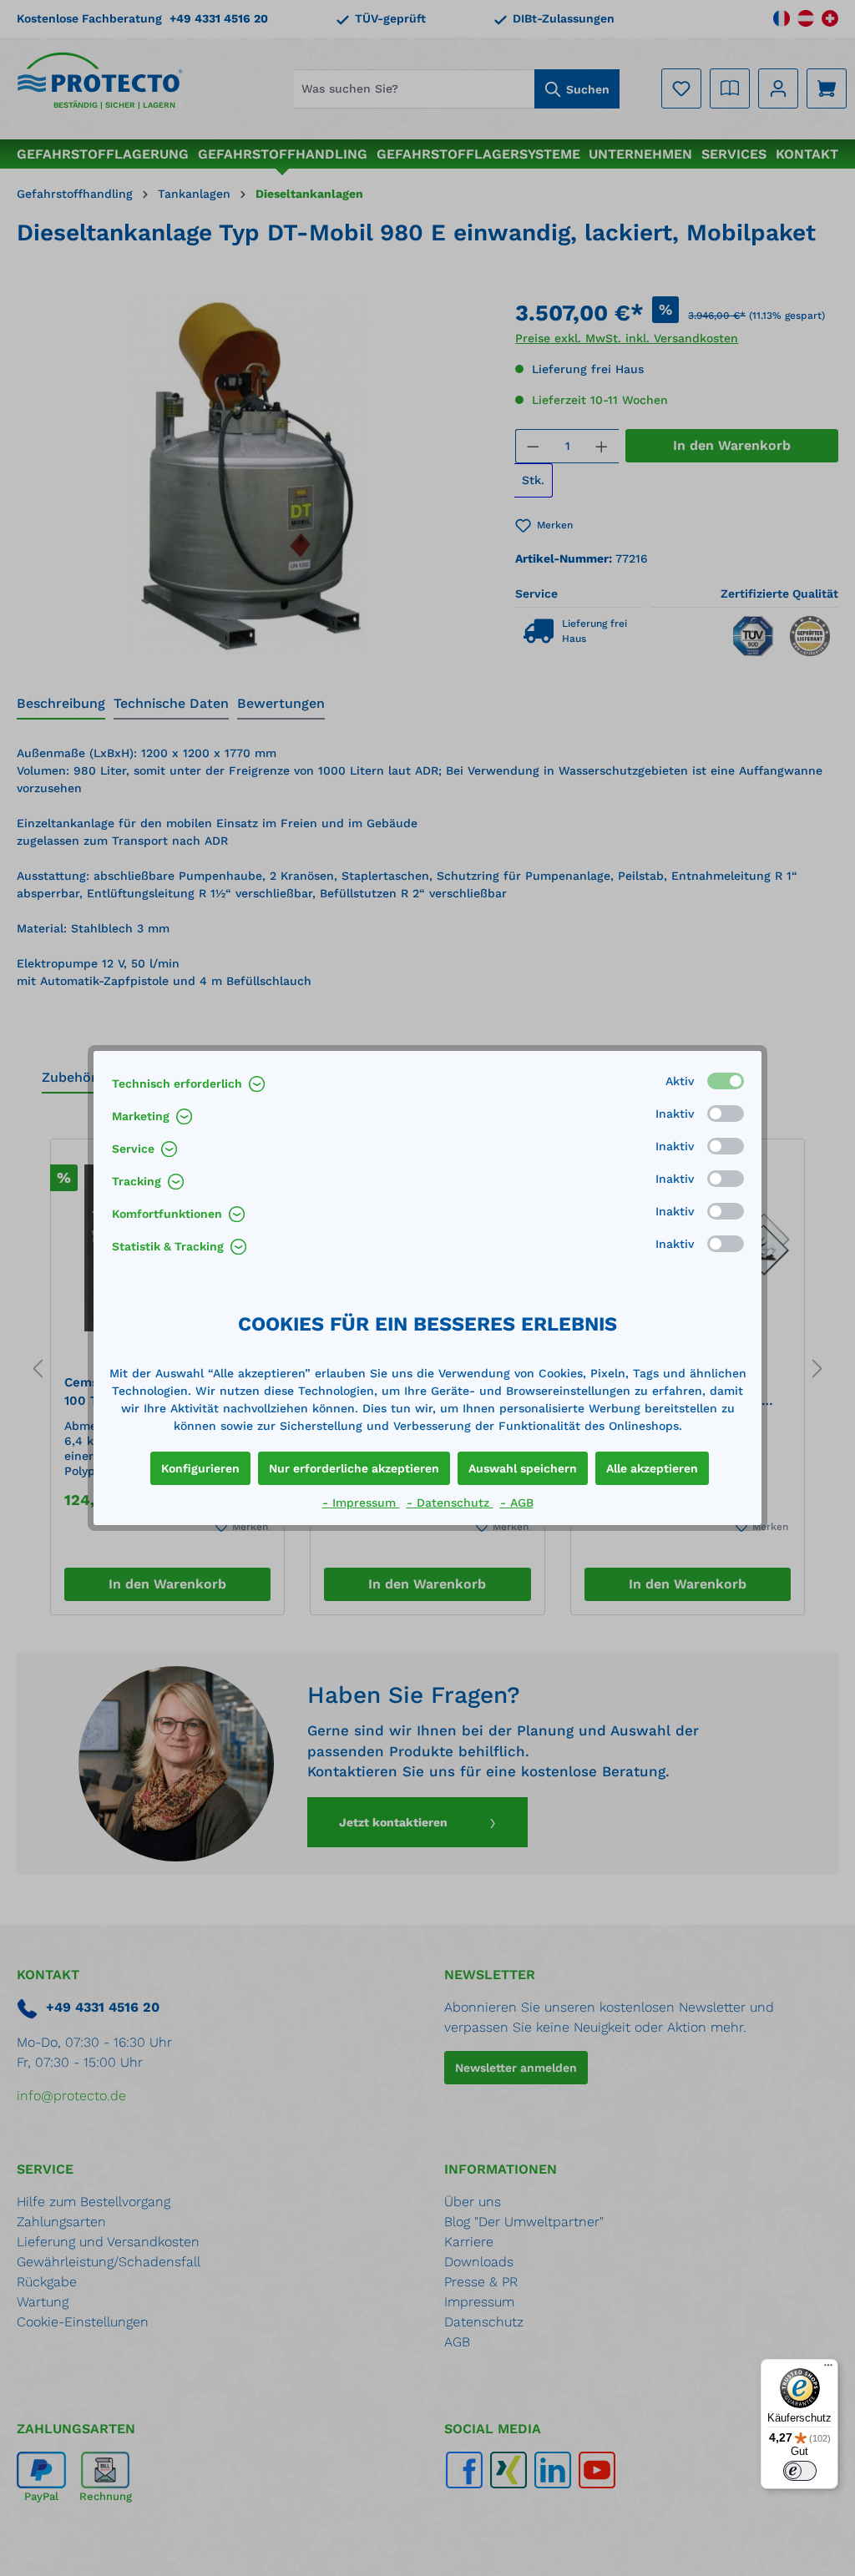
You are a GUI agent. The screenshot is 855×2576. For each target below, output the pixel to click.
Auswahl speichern (523, 1468)
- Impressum (361, 1503)
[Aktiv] (726, 1081)
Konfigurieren (200, 1468)
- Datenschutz (450, 1503)
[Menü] (828, 2369)
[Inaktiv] (726, 1114)
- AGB (517, 1503)
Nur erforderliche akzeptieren (354, 1468)
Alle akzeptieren (652, 1468)
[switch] (800, 2471)
